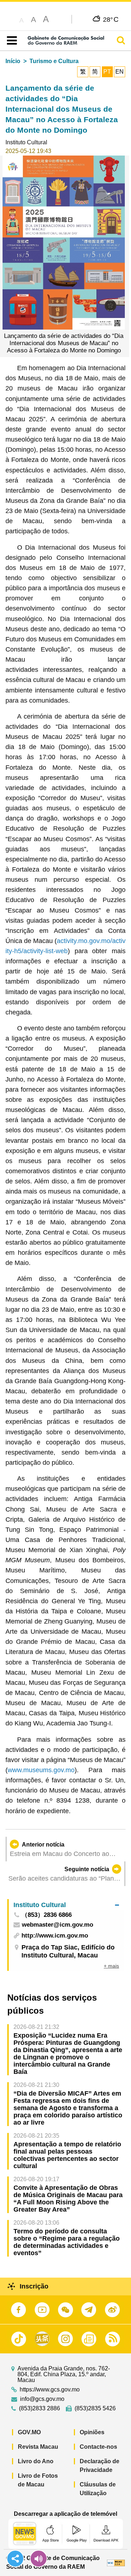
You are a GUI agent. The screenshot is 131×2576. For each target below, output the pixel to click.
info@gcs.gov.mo (42, 2399)
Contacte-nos (98, 2447)
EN (120, 72)
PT (107, 72)
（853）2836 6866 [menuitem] (47, 1915)
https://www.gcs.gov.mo (50, 2390)
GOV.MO (29, 2432)
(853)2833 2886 (39, 2408)
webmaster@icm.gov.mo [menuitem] (57, 1925)
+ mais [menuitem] (111, 1966)
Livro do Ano (36, 2461)
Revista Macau (38, 2447)
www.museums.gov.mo (41, 1770)
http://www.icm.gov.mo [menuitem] (55, 1936)
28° (111, 19)
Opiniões (92, 2432)
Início (13, 61)
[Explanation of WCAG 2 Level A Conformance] (116, 2562)
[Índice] (10, 41)
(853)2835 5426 (95, 2408)
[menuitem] (66, 1905)
